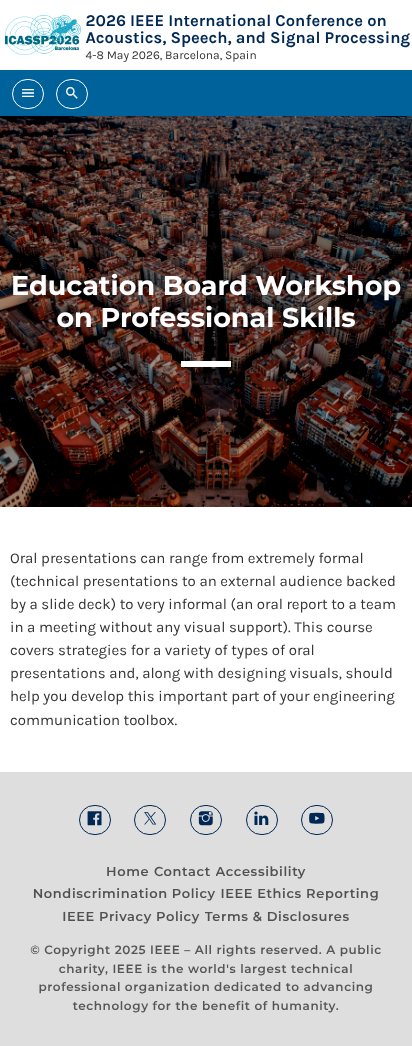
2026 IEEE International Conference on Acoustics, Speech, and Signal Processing (248, 29)
